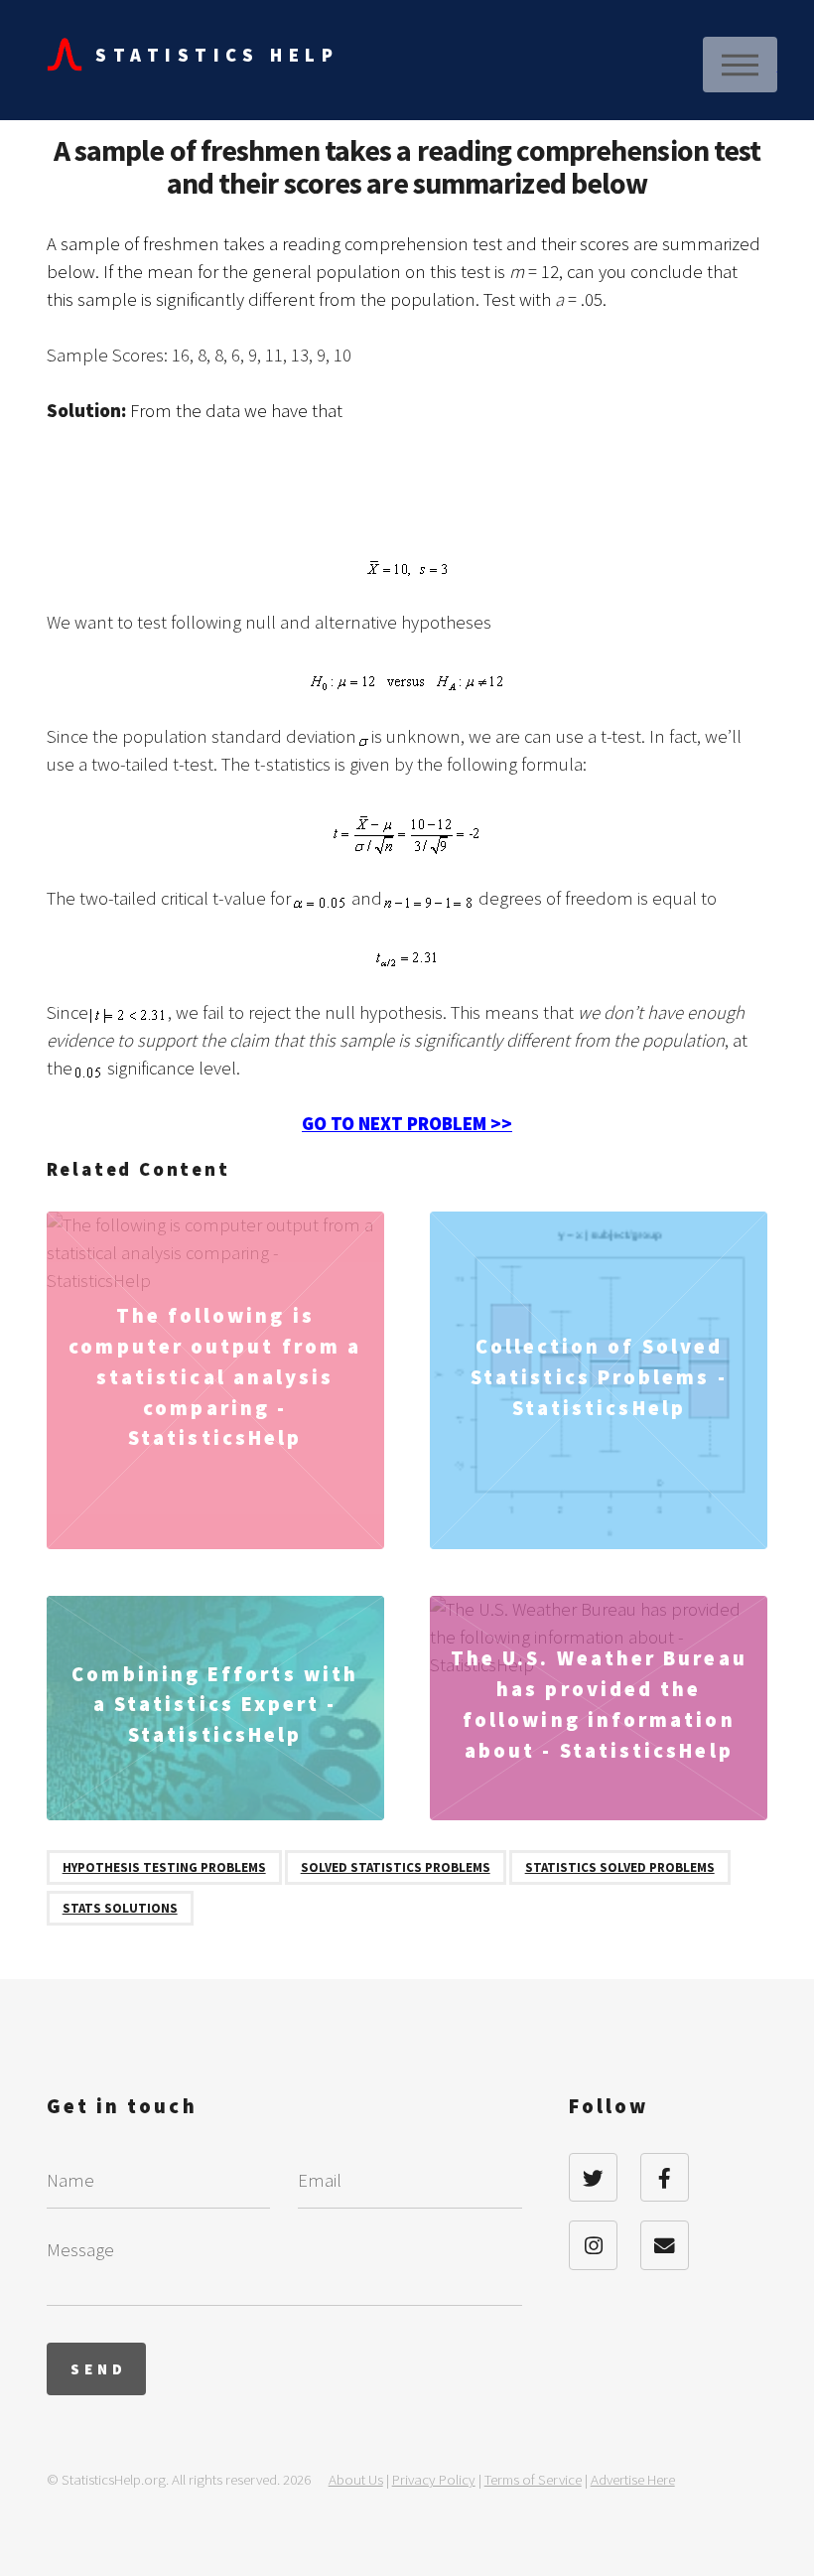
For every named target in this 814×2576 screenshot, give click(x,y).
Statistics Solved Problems (620, 1867)
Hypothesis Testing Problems (164, 1867)
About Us (356, 2479)
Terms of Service (533, 2479)
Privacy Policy (434, 2479)
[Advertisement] (408, 498)
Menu (740, 65)
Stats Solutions (120, 1908)
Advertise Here (633, 2479)
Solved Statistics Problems (396, 1867)
